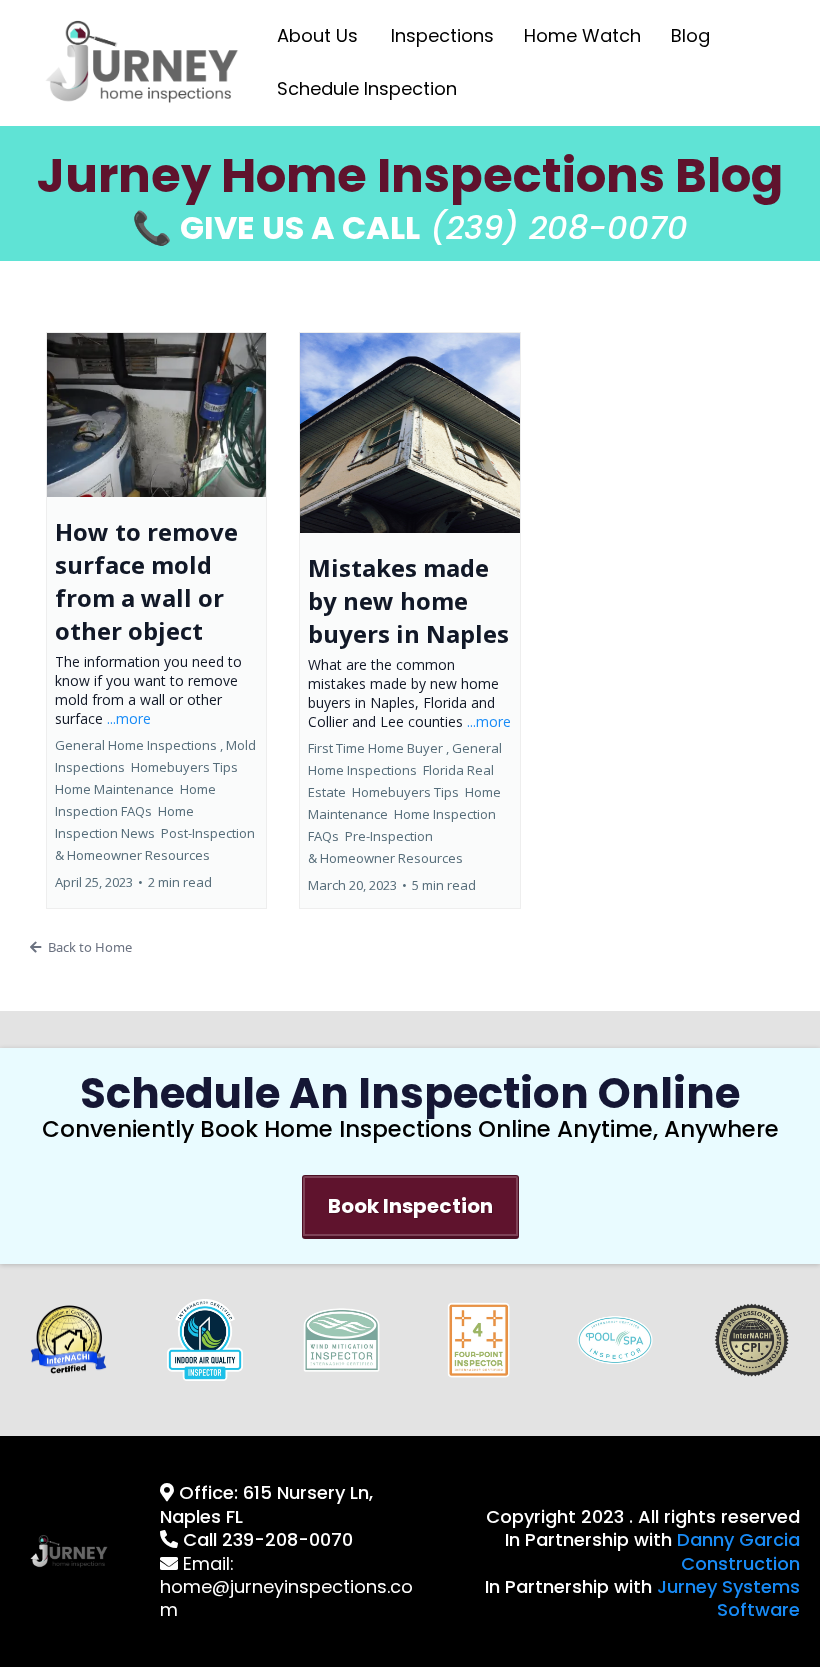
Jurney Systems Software (728, 1598)
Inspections (442, 35)
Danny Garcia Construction (738, 1551)
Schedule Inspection (367, 88)
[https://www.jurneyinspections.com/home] (144, 61)
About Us (317, 35)
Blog (690, 35)
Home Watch (582, 35)
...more (129, 718)
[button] (156, 620)
